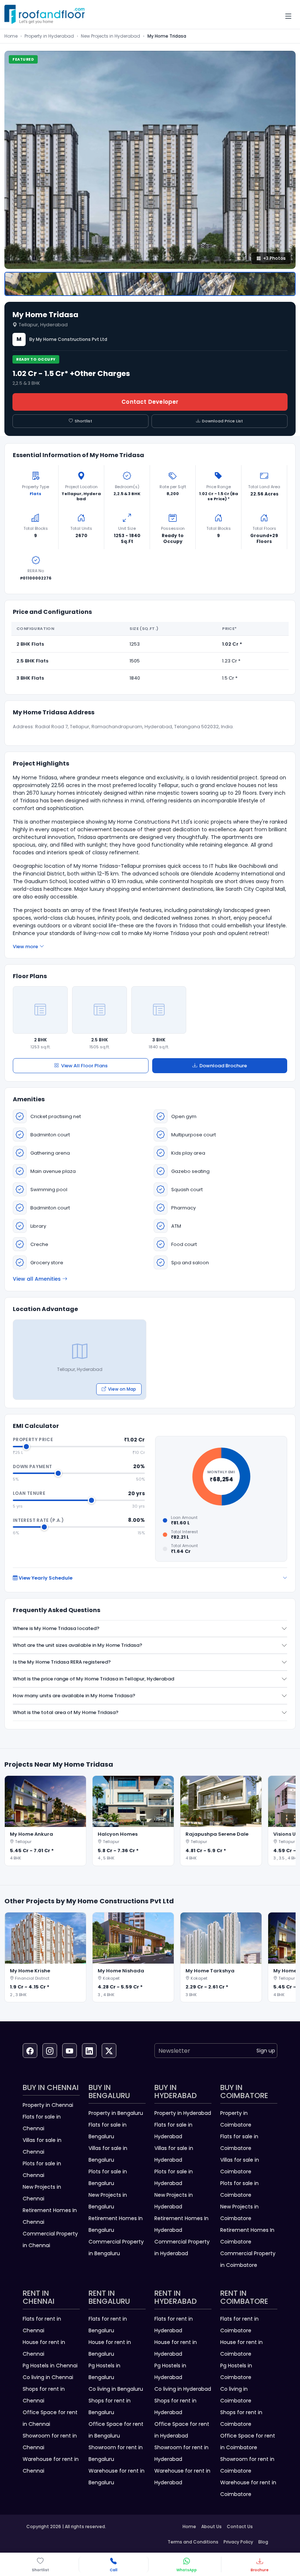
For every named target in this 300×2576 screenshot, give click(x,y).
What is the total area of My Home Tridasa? (66, 1712)
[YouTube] (70, 2051)
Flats (35, 494)
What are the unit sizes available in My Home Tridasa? (78, 1645)
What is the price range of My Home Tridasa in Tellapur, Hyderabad (93, 1679)
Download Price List (222, 421)
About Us (211, 2526)
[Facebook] (30, 2051)
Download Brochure (223, 1066)
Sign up (266, 2051)
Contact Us (240, 2526)
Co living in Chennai (48, 2377)
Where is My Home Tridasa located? (56, 1628)
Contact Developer (150, 402)
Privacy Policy (238, 2542)
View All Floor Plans (84, 1066)
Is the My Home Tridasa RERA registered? (62, 1662)
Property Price (33, 1439)
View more (25, 947)
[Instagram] (50, 2051)
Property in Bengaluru (116, 2113)
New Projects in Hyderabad (110, 36)
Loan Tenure (29, 1493)
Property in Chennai (48, 2105)
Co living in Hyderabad (183, 2389)
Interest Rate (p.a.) (38, 1520)
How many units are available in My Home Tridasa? (74, 1696)
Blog (263, 2542)
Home (11, 36)
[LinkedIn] (89, 2051)
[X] (109, 2051)
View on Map (122, 1389)
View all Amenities (37, 1279)
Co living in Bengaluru (116, 2389)
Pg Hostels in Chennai (50, 2366)
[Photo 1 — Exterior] (150, 284)
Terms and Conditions (193, 2542)
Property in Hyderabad (49, 36)
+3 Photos (274, 258)
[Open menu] (288, 16)
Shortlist (83, 421)
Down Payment (32, 1466)
